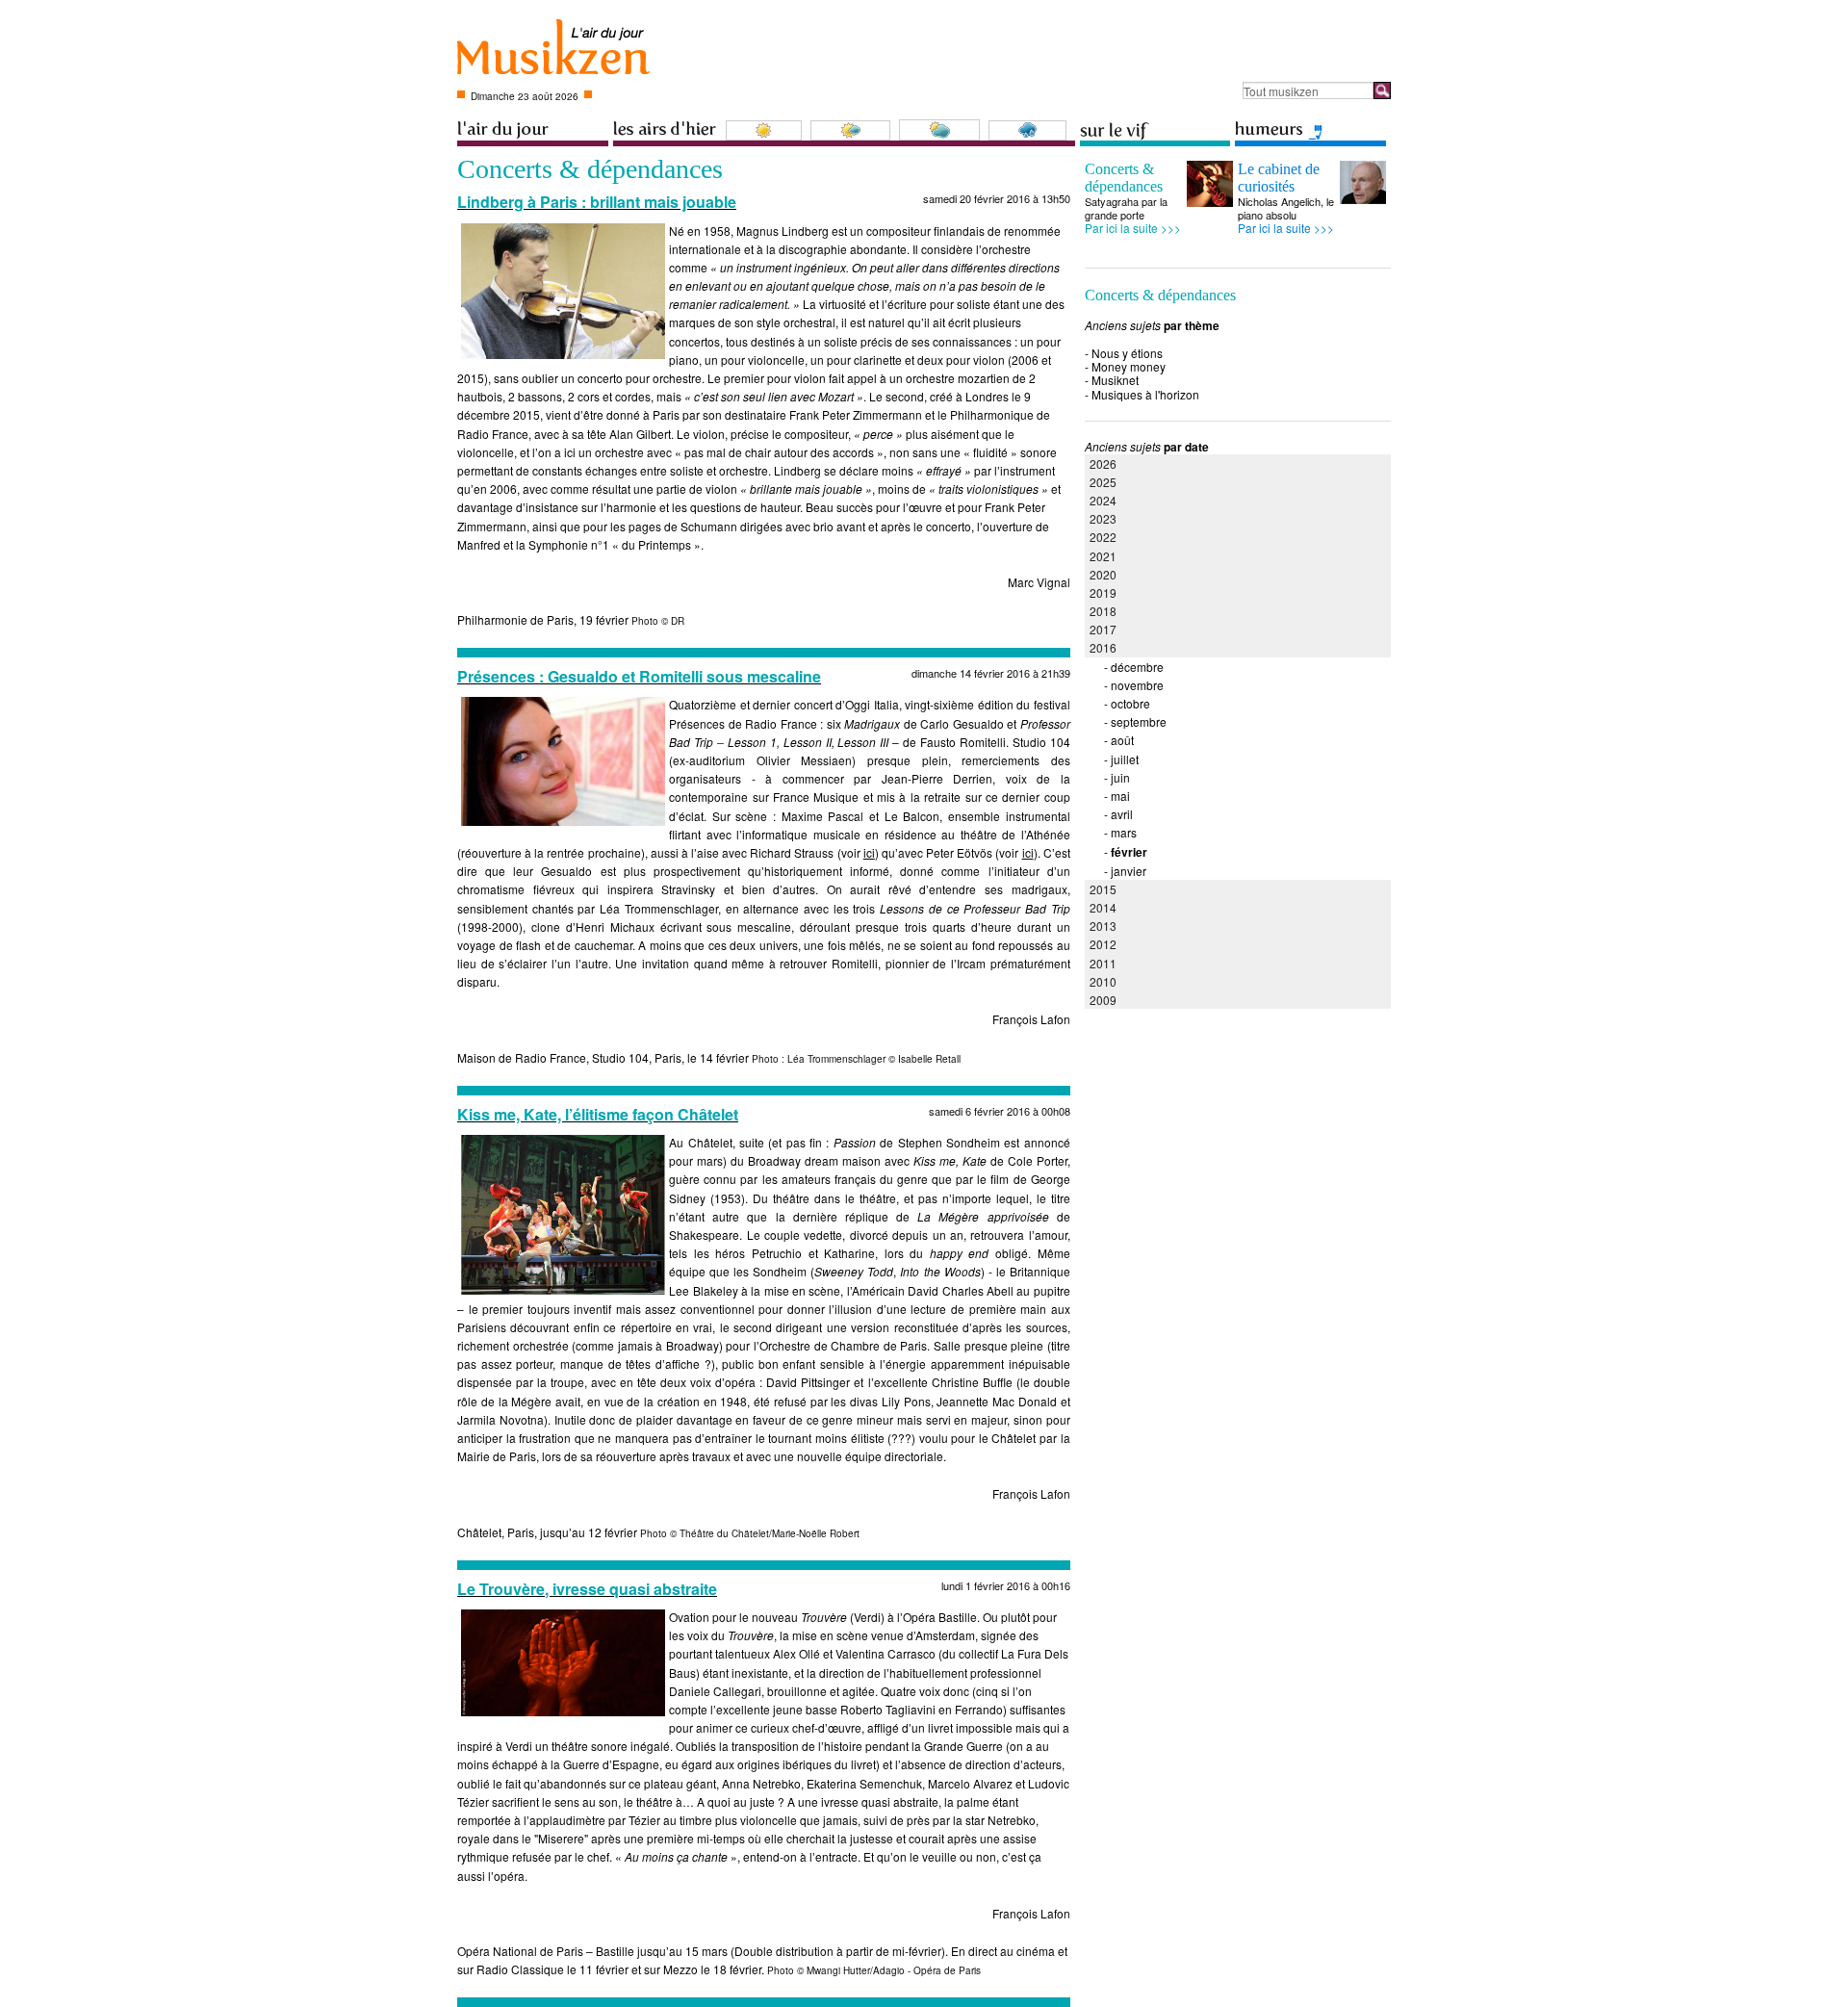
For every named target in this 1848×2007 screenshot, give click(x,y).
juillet (1125, 759)
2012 (1103, 944)
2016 (1103, 647)
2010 (1103, 981)
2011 (1103, 963)
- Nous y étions (1124, 353)
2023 (1103, 518)
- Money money (1125, 366)
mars (1124, 832)
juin (1120, 777)
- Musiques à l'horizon (1142, 394)
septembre (1139, 721)
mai (1120, 796)
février (1129, 852)
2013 (1103, 926)
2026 (1103, 463)
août (1122, 740)
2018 (1103, 611)
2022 (1103, 537)
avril (1122, 814)
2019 (1103, 592)
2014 (1103, 907)
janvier (1129, 871)
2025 (1103, 482)
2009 (1103, 1000)
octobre (1130, 703)
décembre (1137, 667)
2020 (1103, 574)
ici (869, 852)
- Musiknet (1112, 380)
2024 (1103, 500)
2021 (1103, 556)
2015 (1103, 889)
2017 (1103, 629)
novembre (1137, 685)
